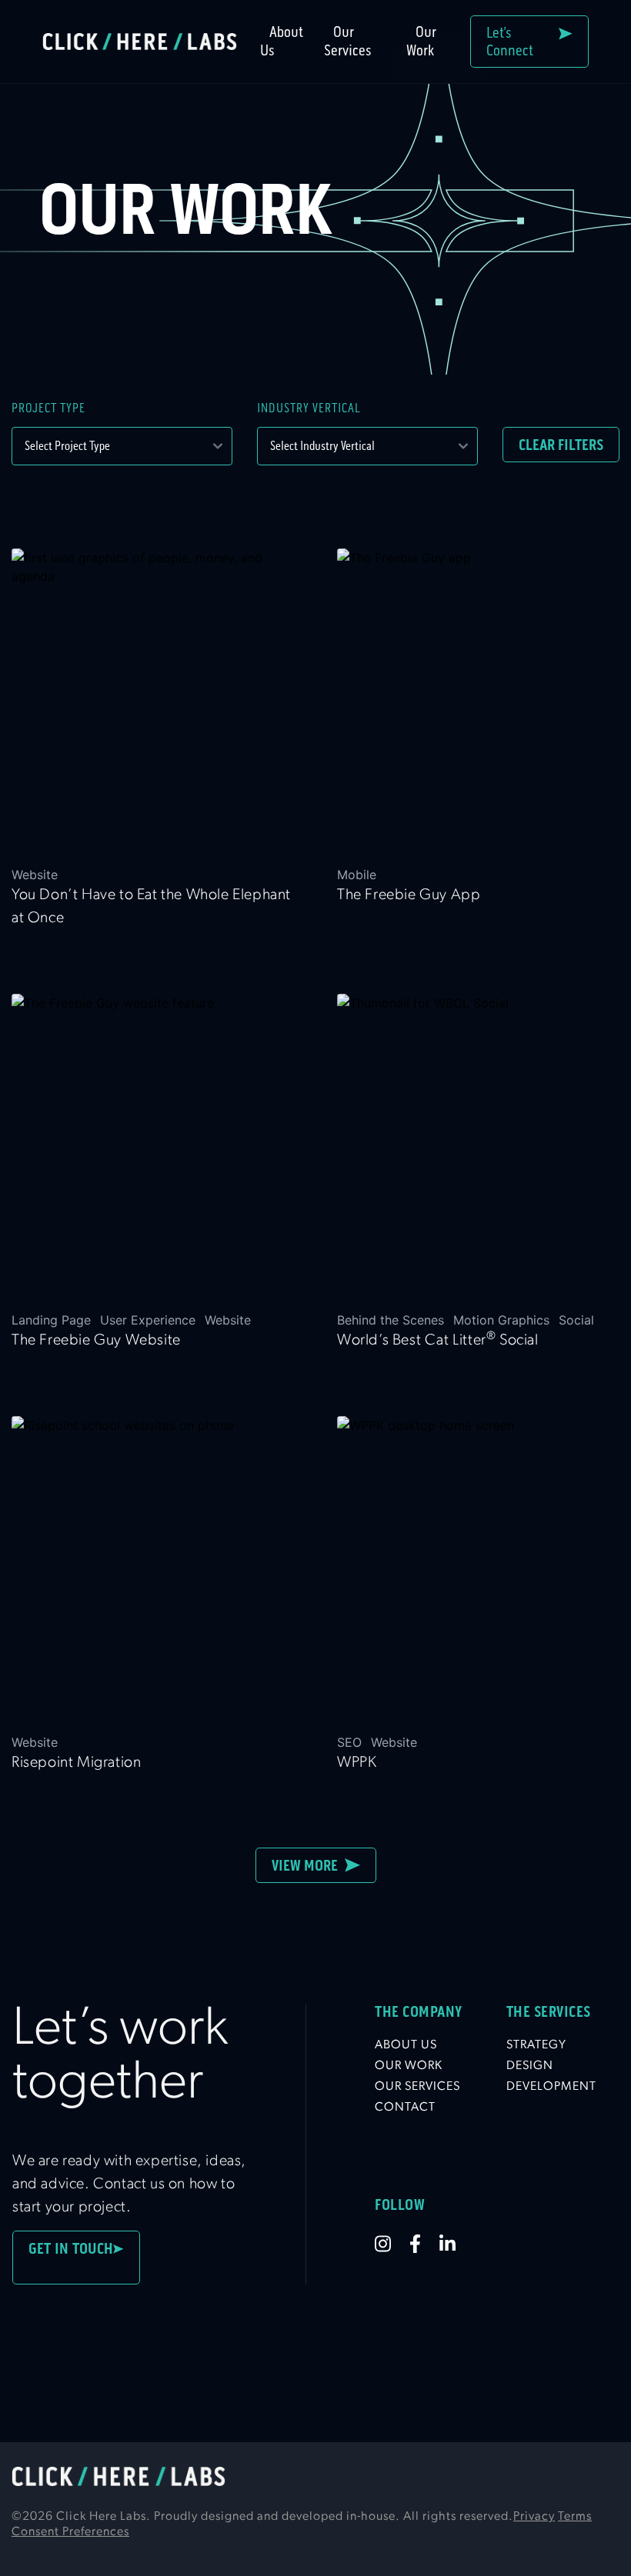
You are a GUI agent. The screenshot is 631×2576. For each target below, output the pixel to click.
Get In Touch (71, 2258)
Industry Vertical (309, 408)
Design (530, 2066)
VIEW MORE (308, 1865)
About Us (282, 41)
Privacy (534, 2517)
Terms (575, 2517)
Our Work (421, 41)
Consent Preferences (70, 2532)
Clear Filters (561, 445)
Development (551, 2087)
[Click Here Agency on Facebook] (424, 2244)
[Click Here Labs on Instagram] (392, 2244)
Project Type (48, 408)
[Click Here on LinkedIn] (457, 2244)
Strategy (536, 2045)
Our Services (348, 41)
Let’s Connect (513, 42)
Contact (405, 2108)
